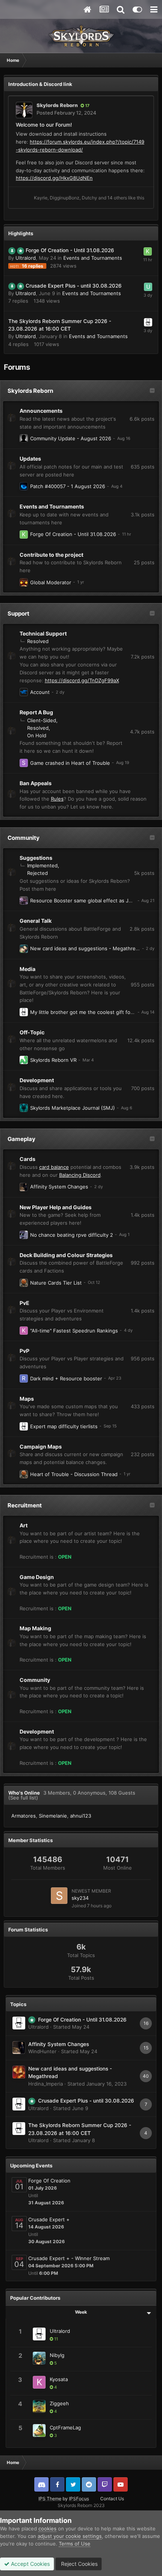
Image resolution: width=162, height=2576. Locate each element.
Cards (28, 1159)
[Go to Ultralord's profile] (148, 322)
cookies (47, 2529)
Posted (66, 113)
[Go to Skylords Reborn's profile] (24, 110)
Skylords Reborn (57, 105)
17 (87, 106)
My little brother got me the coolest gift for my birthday (96, 1012)
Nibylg (57, 2355)
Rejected (37, 873)
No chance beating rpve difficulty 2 (72, 1235)
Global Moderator (51, 582)
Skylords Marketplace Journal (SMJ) (73, 1108)
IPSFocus (79, 2499)
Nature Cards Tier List (56, 1283)
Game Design (37, 1577)
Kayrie (41, 198)
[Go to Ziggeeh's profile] (39, 2406)
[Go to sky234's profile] (59, 1896)
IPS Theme (50, 2499)
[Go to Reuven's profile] (24, 1378)
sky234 (80, 1898)
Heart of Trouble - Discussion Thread (74, 1474)
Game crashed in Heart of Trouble (70, 763)
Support (18, 613)
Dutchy (89, 198)
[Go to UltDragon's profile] (24, 486)
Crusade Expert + (49, 2219)
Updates (30, 459)
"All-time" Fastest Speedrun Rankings (74, 1331)
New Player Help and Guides (56, 1207)
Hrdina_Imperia (46, 2084)
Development (37, 1080)
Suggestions (36, 858)
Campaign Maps (41, 1447)
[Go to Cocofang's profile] (24, 1235)
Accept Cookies (30, 2564)
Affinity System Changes (59, 1187)
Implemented (42, 865)
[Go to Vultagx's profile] (24, 692)
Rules (57, 799)
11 (56, 2339)
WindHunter (42, 2051)
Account (40, 692)
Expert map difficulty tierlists (64, 1426)
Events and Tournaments (93, 258)
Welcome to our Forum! (44, 125)
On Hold (37, 735)
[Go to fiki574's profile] (24, 438)
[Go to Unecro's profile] (148, 287)
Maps (27, 1399)
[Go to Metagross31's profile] (24, 1060)
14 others (117, 198)
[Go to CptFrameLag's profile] (39, 2431)
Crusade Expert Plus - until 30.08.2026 (74, 286)
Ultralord (26, 258)
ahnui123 (81, 1816)
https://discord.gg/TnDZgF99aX (82, 680)
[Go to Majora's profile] (24, 582)
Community (24, 838)
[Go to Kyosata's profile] (24, 1331)
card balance (54, 1167)
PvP (24, 1351)
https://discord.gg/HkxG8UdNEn (54, 178)
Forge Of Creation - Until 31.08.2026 (70, 250)
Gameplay (21, 1139)
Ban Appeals (36, 783)
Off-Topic (32, 1032)
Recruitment (25, 1505)
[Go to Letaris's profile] (24, 949)
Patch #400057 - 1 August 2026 (68, 486)
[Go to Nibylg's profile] (39, 2358)
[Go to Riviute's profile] (24, 901)
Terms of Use (75, 2544)
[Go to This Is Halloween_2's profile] (24, 1283)
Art (24, 1525)
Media (28, 969)
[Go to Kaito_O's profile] (148, 251)
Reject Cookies (79, 2564)
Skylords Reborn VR (53, 1060)
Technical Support (43, 633)
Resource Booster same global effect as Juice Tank (90, 901)
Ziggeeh (59, 2403)
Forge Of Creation (49, 2181)
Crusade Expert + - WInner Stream (69, 2258)
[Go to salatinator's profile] (24, 763)
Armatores (24, 1816)
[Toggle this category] (152, 391)
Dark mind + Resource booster (66, 1378)
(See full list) (23, 1798)
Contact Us (112, 2499)
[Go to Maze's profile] (24, 1108)
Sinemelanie (53, 1816)
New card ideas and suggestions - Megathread (86, 948)
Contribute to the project (51, 555)
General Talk (36, 921)
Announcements (41, 411)
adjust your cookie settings (70, 2536)
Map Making (35, 1628)
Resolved (38, 641)
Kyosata (59, 2379)
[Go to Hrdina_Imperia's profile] (19, 2072)
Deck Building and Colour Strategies (66, 1255)
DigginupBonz (65, 198)
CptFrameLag (65, 2427)
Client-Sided (42, 720)
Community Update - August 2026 (71, 438)
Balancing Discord (80, 1175)
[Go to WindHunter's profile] (24, 1187)
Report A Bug (36, 712)
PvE (24, 1303)
